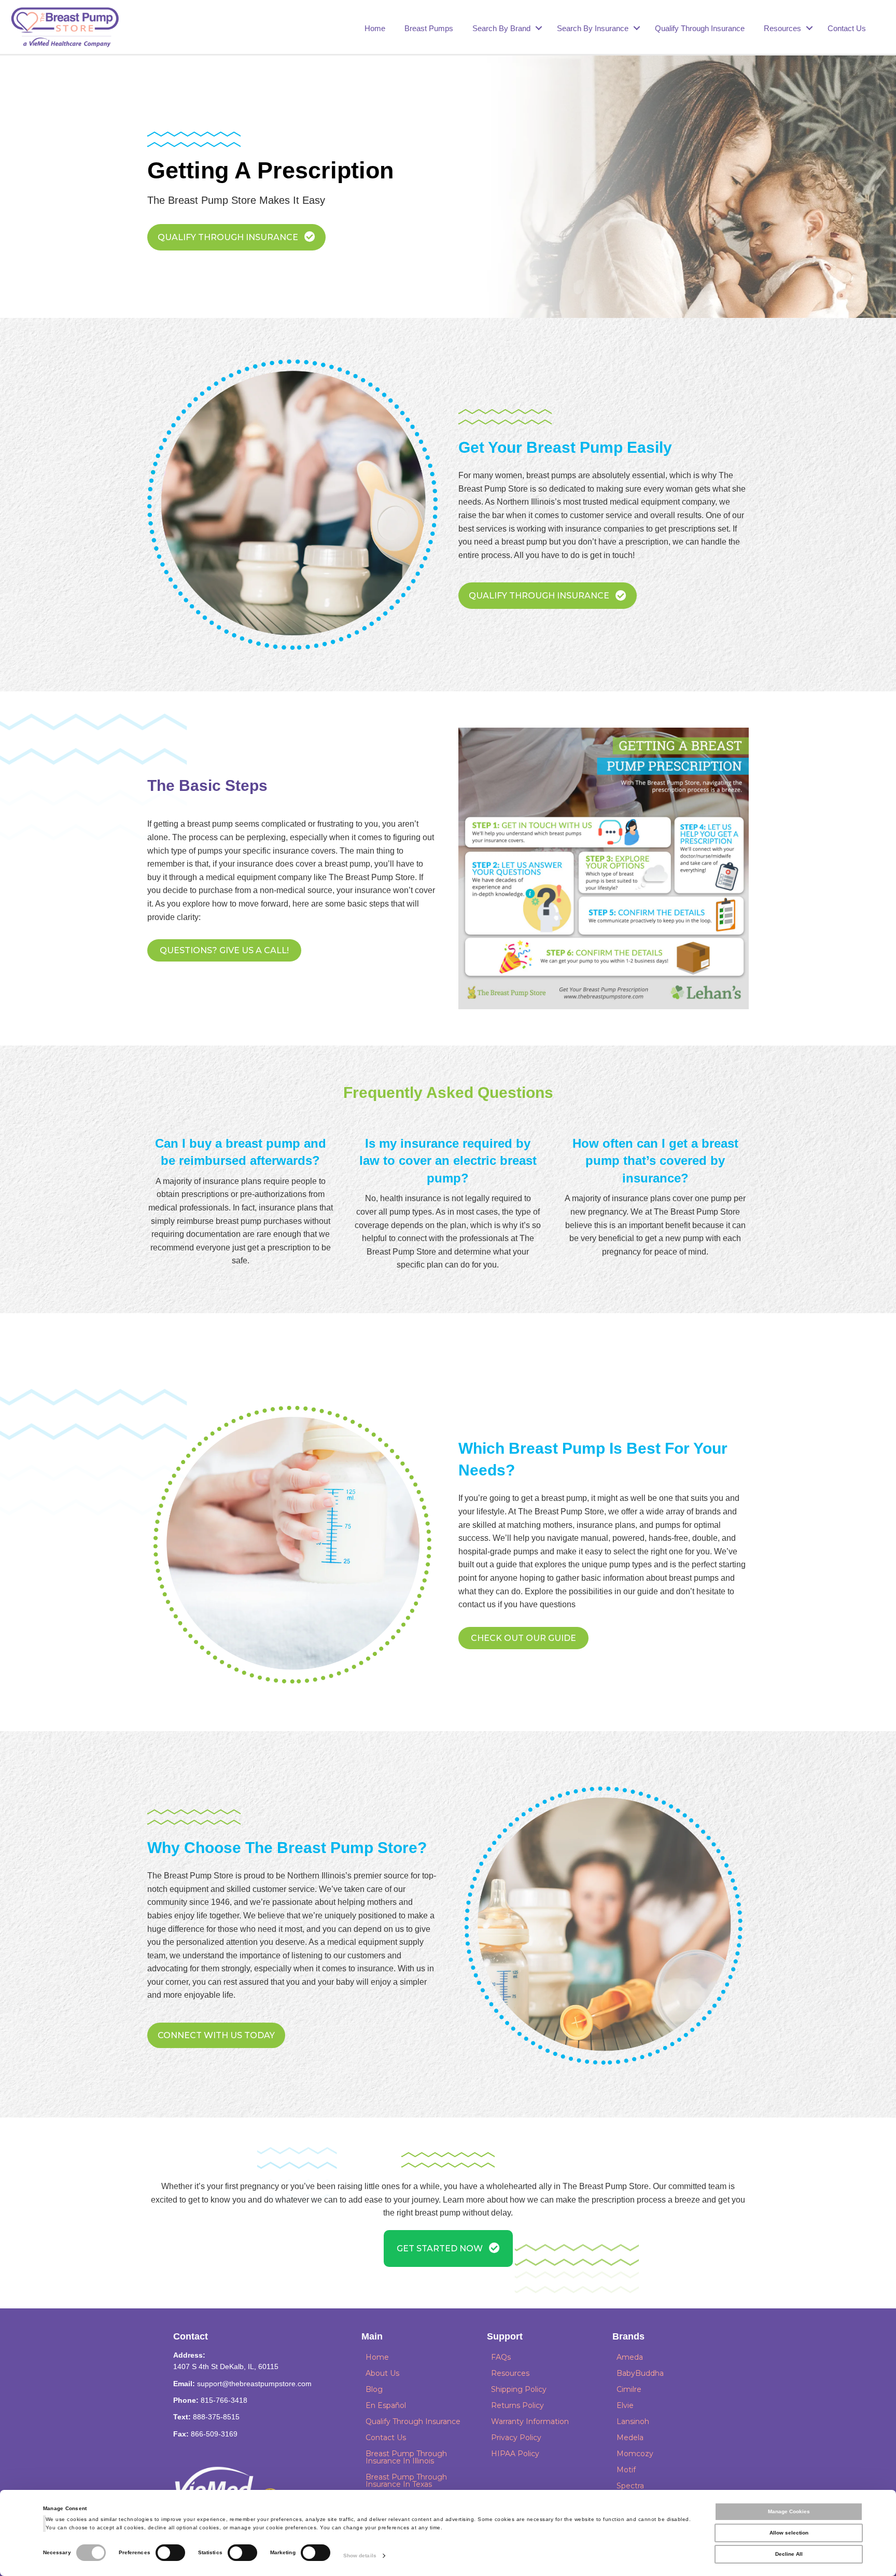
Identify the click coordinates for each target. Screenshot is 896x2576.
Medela (630, 2438)
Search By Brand (501, 28)
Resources (782, 28)
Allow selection (789, 2533)
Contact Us (847, 28)
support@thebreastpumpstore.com (254, 2384)
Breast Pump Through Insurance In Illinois (406, 2457)
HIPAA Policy (515, 2454)
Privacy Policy (516, 2438)
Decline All (789, 2554)
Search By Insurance (593, 28)
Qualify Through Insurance (700, 28)
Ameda (630, 2357)
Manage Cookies (789, 2511)
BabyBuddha (640, 2373)
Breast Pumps (429, 28)
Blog (374, 2389)
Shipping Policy (519, 2389)
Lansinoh (633, 2421)
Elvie (625, 2405)
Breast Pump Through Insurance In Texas (406, 2481)
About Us (382, 2373)
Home (375, 28)
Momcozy (635, 2454)
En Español (386, 2405)
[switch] (170, 2553)
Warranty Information (530, 2421)
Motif (626, 2470)
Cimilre (629, 2389)
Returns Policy (517, 2405)
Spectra (630, 2486)
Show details (360, 2556)
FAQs (501, 2357)
